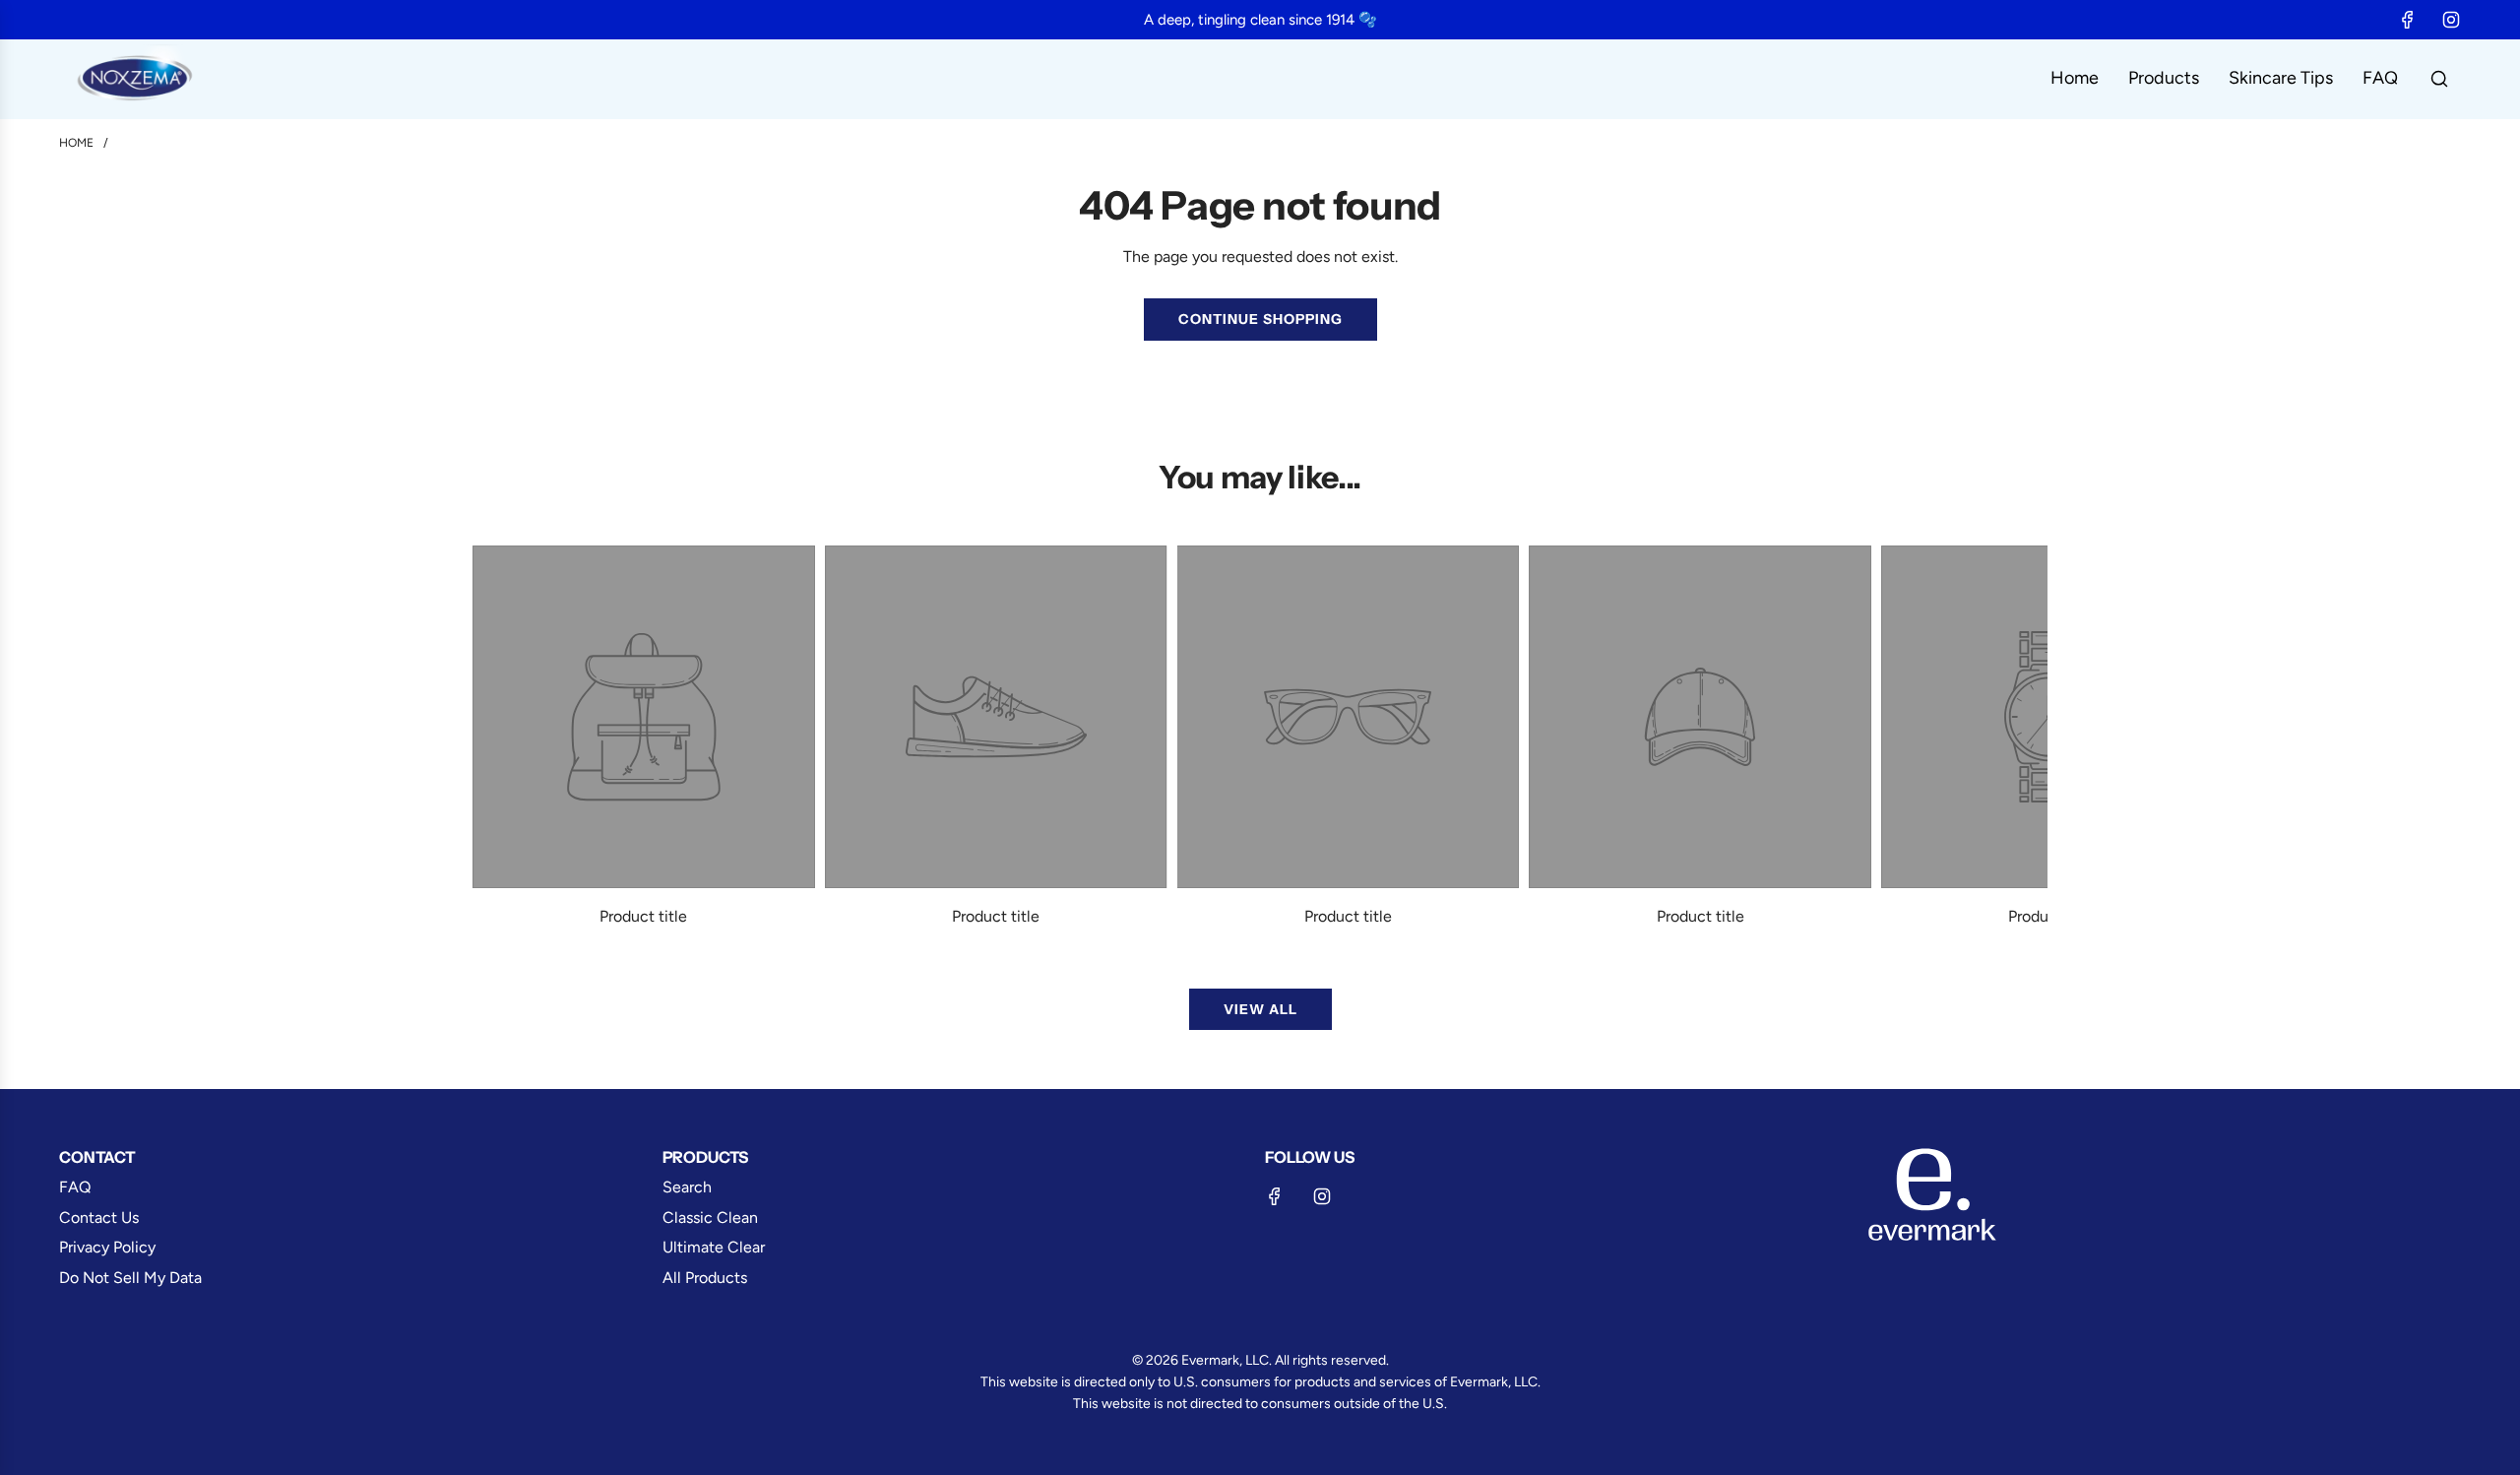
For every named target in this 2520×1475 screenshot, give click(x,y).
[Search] (2439, 79)
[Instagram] (2451, 20)
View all (1260, 1009)
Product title (643, 916)
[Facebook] (2408, 20)
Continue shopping (1260, 319)
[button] (494, 737)
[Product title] (644, 717)
